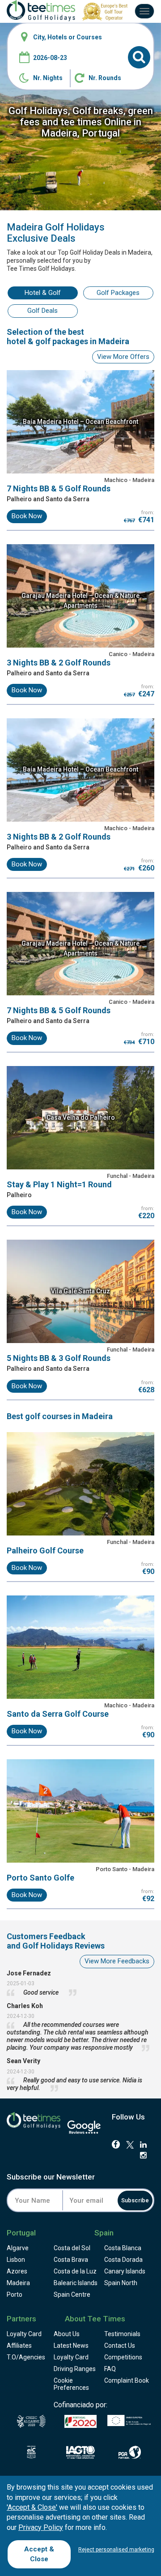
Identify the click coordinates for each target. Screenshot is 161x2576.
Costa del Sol (72, 2248)
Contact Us (120, 2346)
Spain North (121, 2283)
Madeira (18, 2283)
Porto (15, 2295)
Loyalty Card (24, 2334)
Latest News (71, 2346)
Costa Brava (71, 2260)
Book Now (27, 516)
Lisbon (16, 2260)
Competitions (123, 2357)
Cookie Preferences (71, 2384)
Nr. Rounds (105, 78)
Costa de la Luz (75, 2271)
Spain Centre (72, 2295)
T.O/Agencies (26, 2357)
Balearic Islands (76, 2283)
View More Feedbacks (117, 1961)
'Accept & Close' (32, 2507)
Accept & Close (39, 2554)
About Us (67, 2334)
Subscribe (135, 2200)
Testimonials (122, 2334)
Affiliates (19, 2346)
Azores (17, 2271)
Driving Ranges (75, 2369)
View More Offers (123, 357)
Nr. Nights (48, 78)
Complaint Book (127, 2380)
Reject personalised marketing (116, 2550)
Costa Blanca (123, 2248)
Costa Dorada (123, 2260)
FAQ (110, 2369)
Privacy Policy (41, 2527)
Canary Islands (125, 2271)
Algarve (18, 2248)
